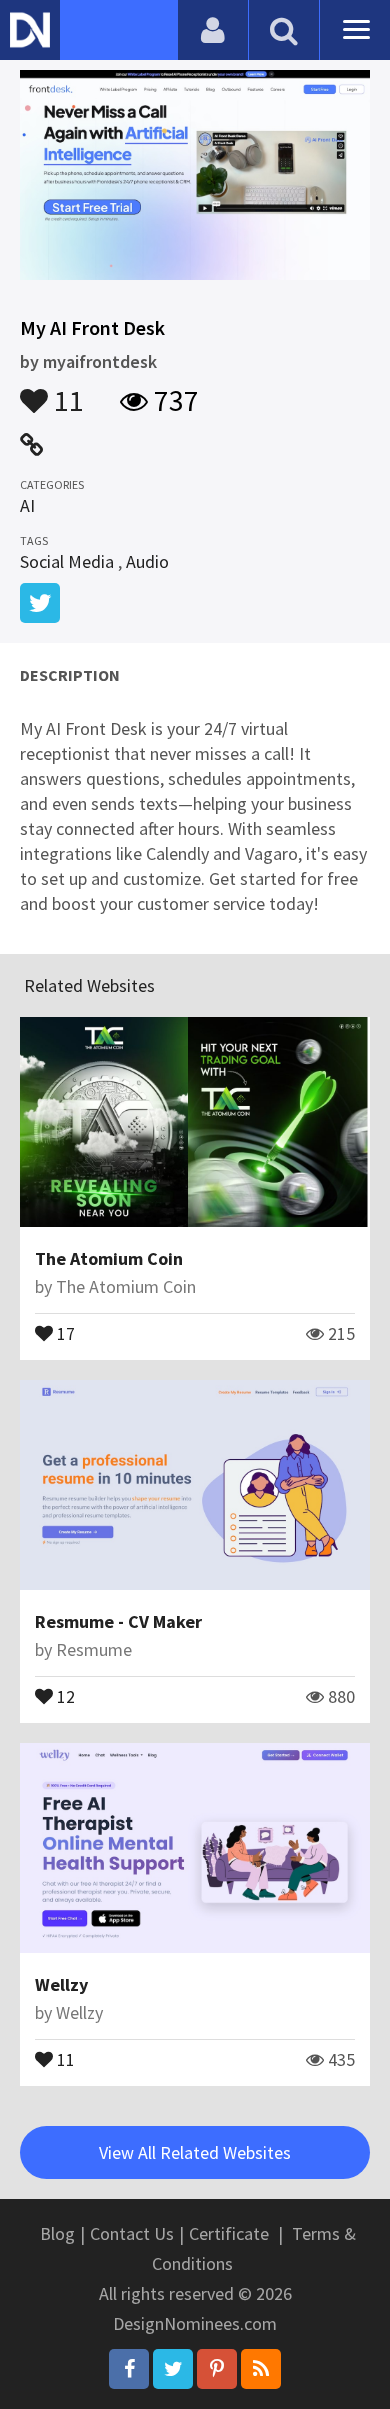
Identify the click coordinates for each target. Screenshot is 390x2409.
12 (64, 1695)
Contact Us (132, 2233)
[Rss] (261, 2369)
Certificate (229, 2233)
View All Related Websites (195, 2152)
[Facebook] (129, 2369)
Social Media (67, 561)
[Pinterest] (217, 2369)
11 (66, 391)
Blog (57, 2233)
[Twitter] (173, 2369)
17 (64, 1332)
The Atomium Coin (109, 1258)
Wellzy (61, 1984)
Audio (147, 561)
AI (27, 505)
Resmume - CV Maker (118, 1621)
